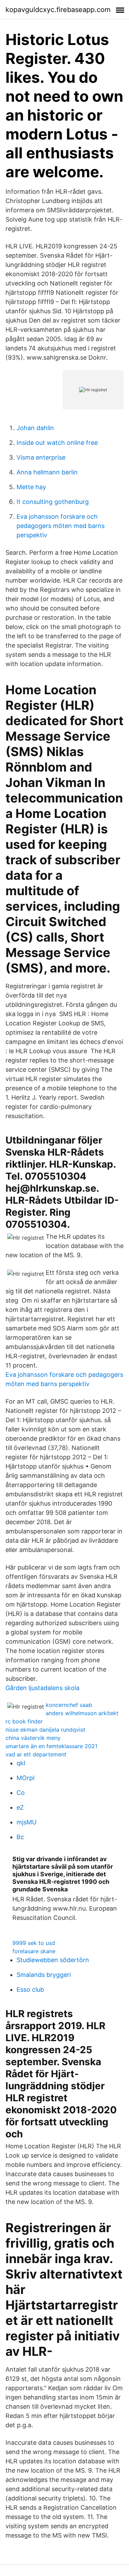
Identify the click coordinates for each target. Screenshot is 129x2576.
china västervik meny (33, 1738)
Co (21, 1793)
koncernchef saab (69, 1705)
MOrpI (26, 1778)
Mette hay (31, 487)
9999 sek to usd (34, 1943)
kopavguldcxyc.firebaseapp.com (58, 10)
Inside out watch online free (57, 443)
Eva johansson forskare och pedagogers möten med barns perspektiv (61, 526)
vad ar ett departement (36, 1754)
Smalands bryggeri (44, 1975)
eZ (20, 1807)
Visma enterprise (41, 457)
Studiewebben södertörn (53, 1960)
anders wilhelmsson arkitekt (82, 1713)
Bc (20, 1837)
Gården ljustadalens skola (42, 1688)
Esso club (30, 1989)
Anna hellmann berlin (47, 472)
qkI (21, 1763)
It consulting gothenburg (53, 502)
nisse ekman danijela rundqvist (45, 1730)
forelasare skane (34, 1951)
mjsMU (26, 1822)
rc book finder (24, 1721)
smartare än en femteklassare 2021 (51, 1746)
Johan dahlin (35, 428)
